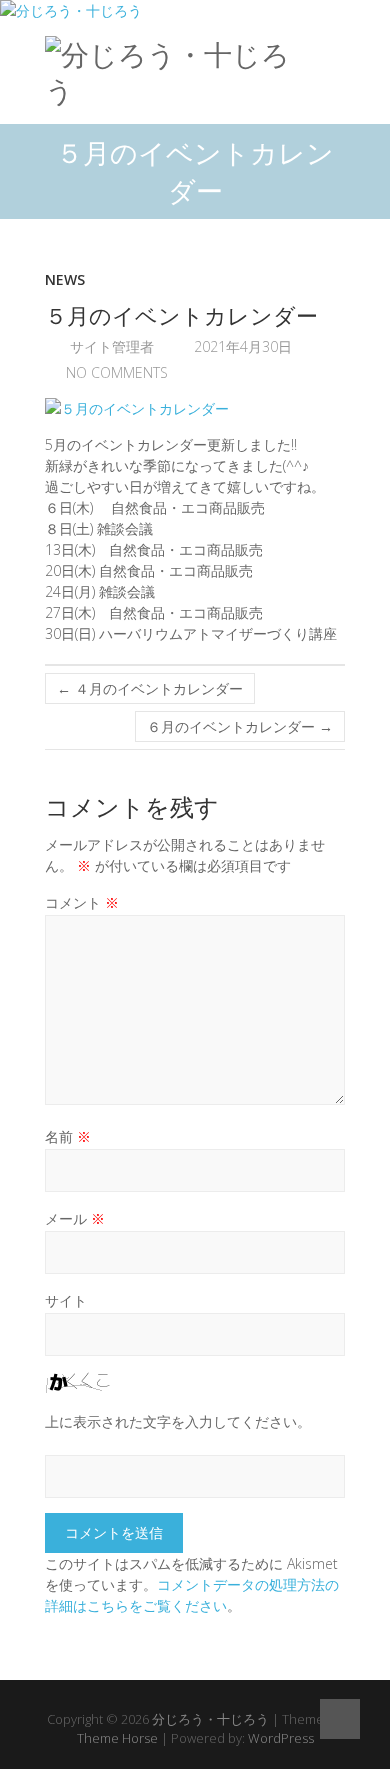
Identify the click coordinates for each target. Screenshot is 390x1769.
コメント (82, 902)
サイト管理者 (110, 346)
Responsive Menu (333, 53)
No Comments (117, 372)
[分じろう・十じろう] (177, 72)
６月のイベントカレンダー (240, 726)
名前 (68, 1136)
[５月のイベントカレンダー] (195, 408)
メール (75, 1218)
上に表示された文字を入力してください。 (178, 1421)
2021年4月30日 (241, 346)
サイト (66, 1300)
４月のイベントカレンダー (150, 688)
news (65, 279)
